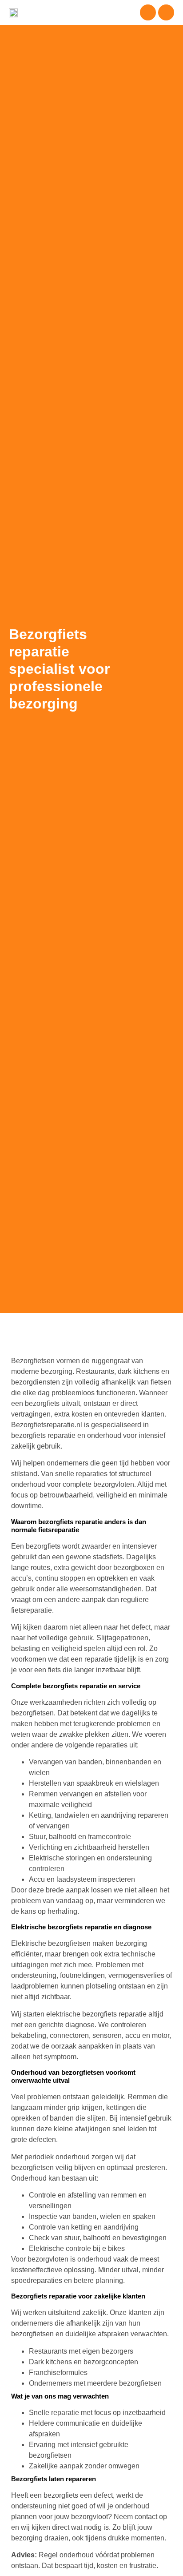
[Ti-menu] (148, 12)
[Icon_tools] (166, 12)
